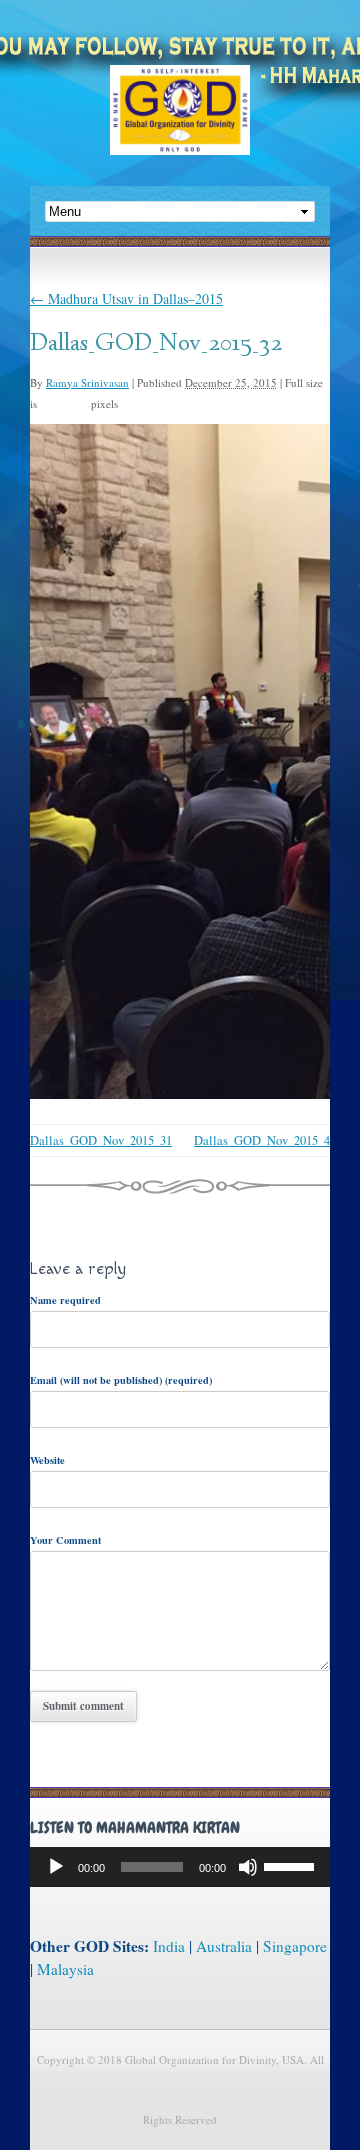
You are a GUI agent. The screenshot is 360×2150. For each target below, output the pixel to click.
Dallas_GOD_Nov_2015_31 (101, 1140)
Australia (224, 1946)
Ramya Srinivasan (87, 382)
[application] (180, 1867)
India (169, 1946)
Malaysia (65, 1969)
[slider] (292, 1865)
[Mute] (248, 1867)
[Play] (56, 1867)
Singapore (295, 1946)
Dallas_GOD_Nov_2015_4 (262, 1140)
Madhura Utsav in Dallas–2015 (126, 298)
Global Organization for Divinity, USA (180, 124)
